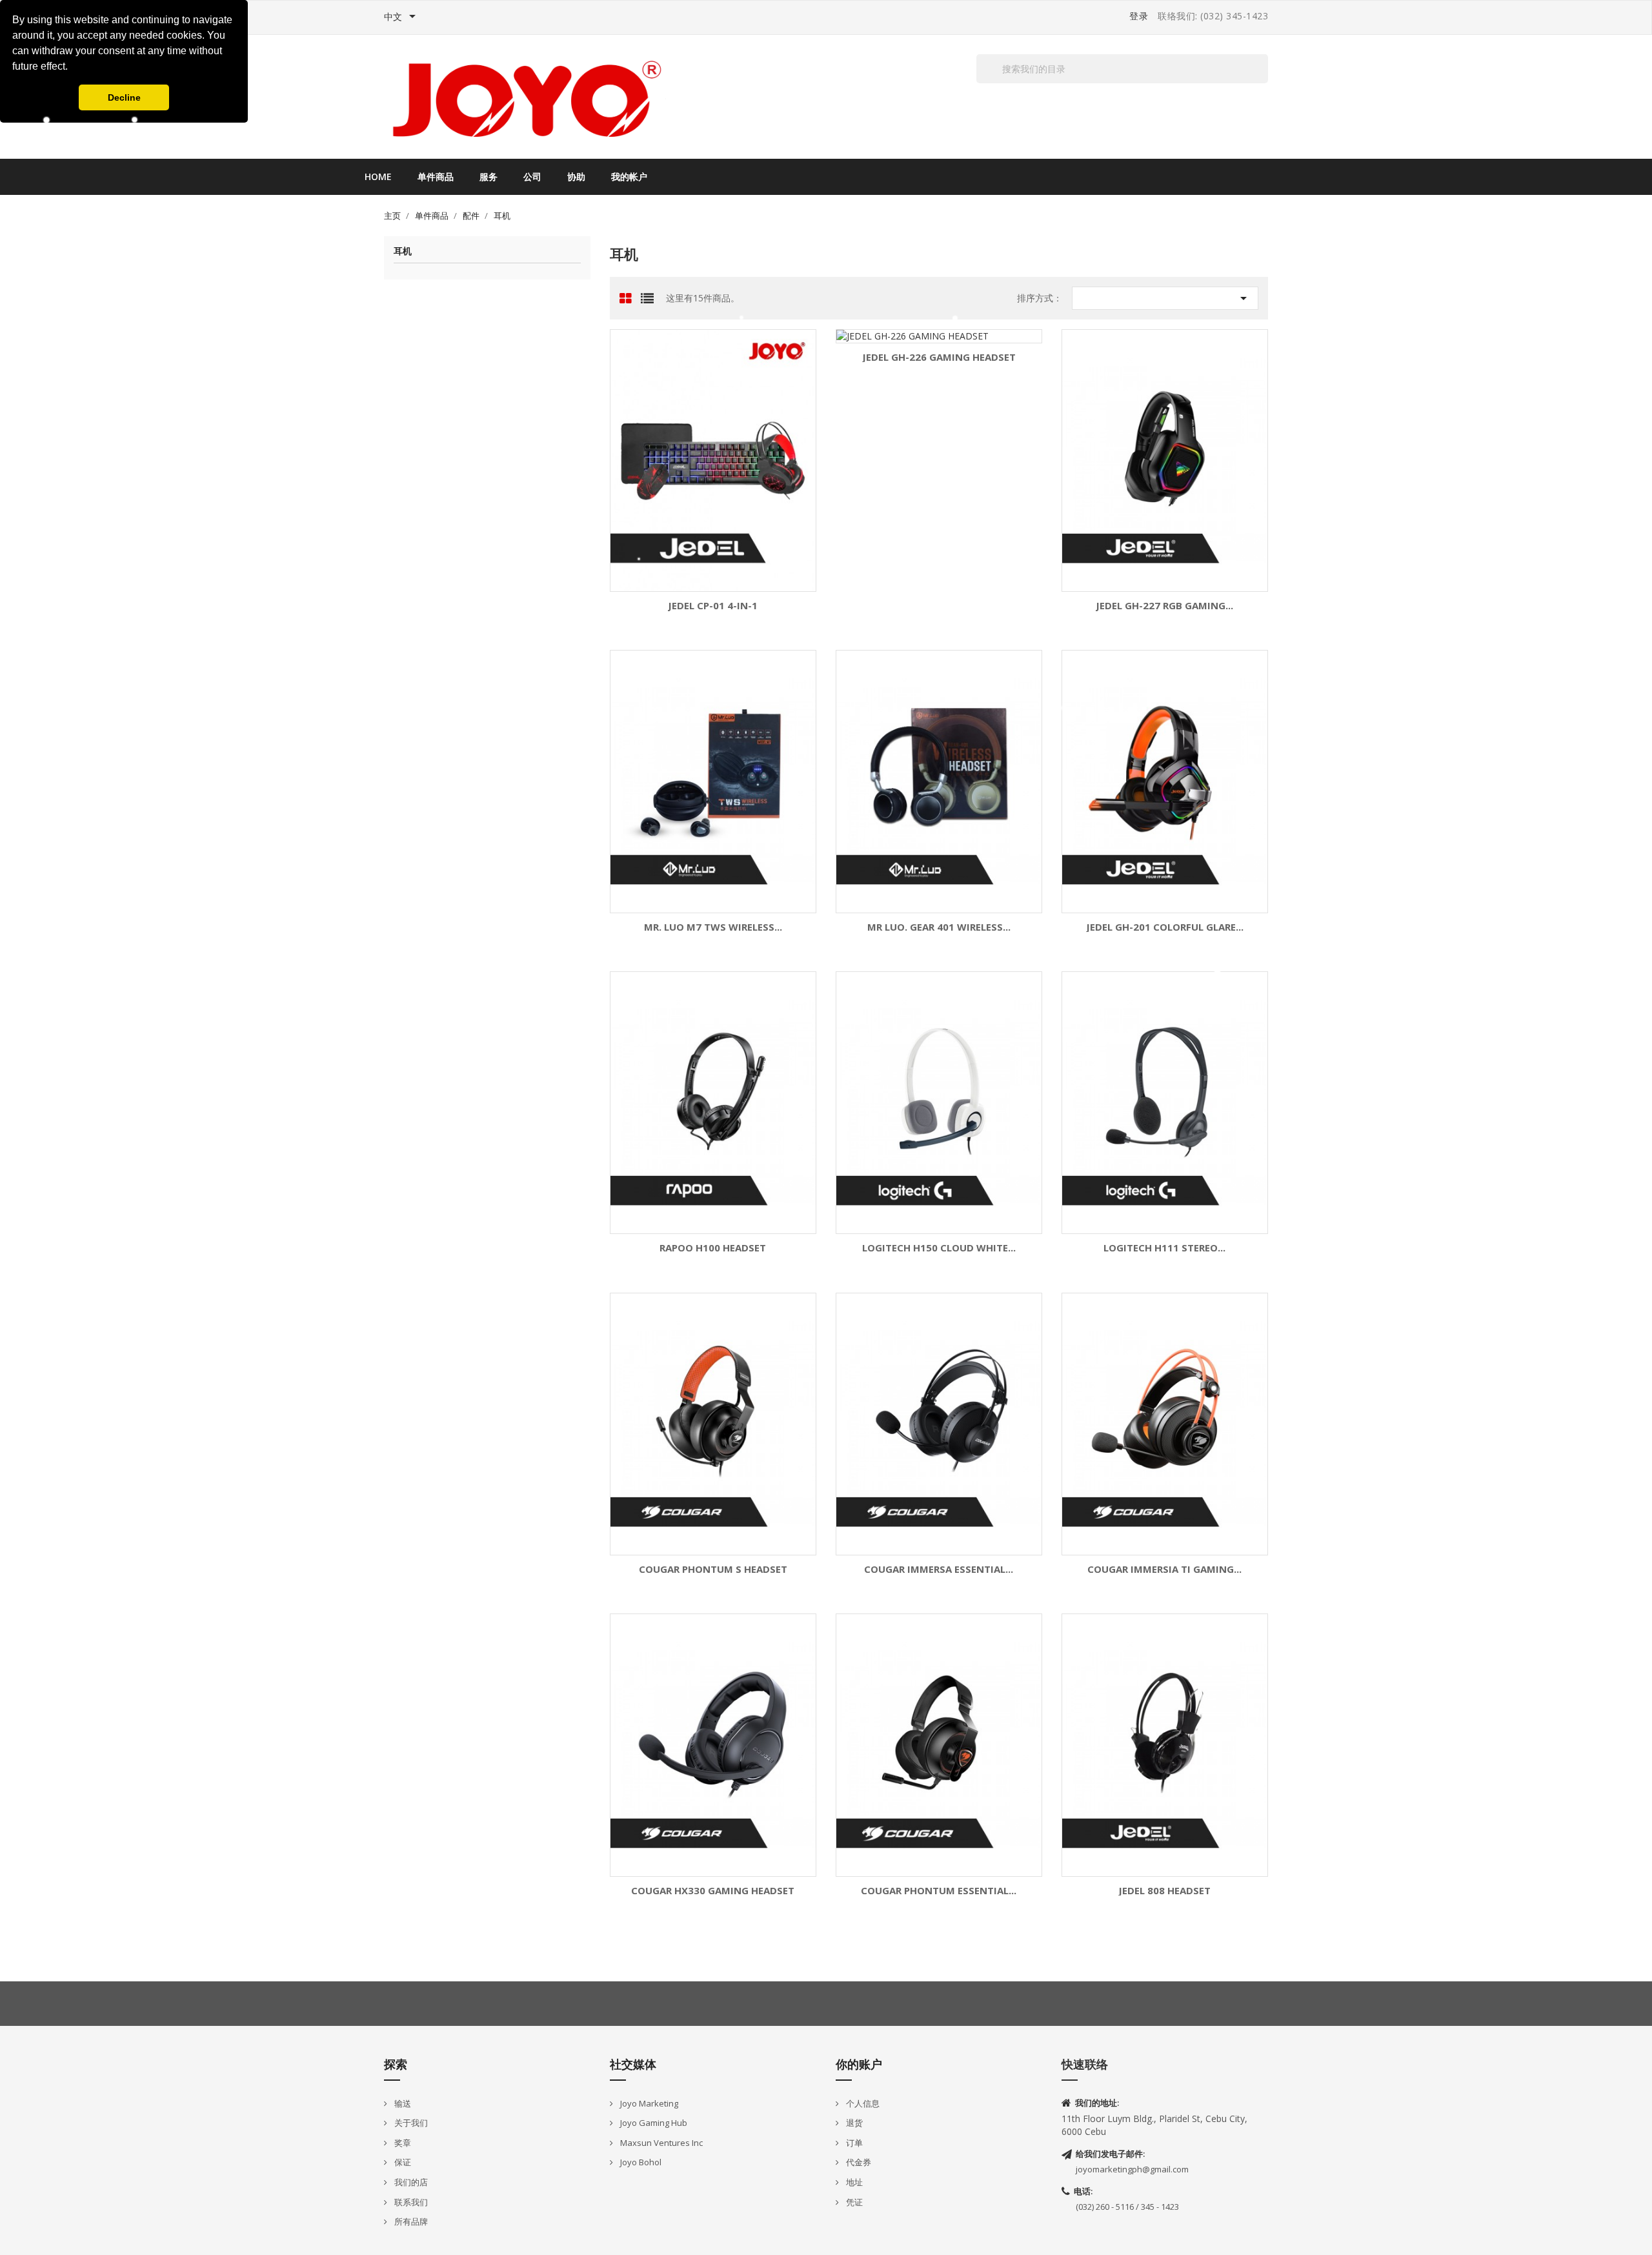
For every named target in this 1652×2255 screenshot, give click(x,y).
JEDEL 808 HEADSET (1164, 1891)
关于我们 (410, 2123)
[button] (72, 68)
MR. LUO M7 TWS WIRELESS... (713, 927)
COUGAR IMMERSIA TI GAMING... (1164, 1569)
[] (1263, 83)
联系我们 (410, 2202)
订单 (853, 2143)
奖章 (402, 2143)
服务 (489, 177)
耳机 (403, 251)
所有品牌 (410, 2221)
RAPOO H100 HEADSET (713, 1248)
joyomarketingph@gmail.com (1132, 2169)
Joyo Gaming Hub (653, 2123)
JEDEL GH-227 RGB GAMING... (1164, 606)
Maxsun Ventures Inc (660, 2143)
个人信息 (862, 2103)
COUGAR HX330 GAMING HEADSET (713, 1891)
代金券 (858, 2162)
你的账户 (859, 2064)
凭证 (853, 2202)
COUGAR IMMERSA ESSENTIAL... (939, 1569)
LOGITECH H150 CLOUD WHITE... (939, 1248)
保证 (402, 2162)
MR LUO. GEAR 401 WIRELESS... (939, 927)
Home (378, 177)
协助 (576, 177)
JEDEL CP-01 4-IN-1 (713, 606)
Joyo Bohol (640, 2162)
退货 (853, 2123)
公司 (532, 177)
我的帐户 (629, 177)
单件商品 (436, 177)
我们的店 (410, 2182)
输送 (402, 2103)
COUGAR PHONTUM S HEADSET (713, 1569)
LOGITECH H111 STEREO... (1164, 1248)
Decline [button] (124, 97)
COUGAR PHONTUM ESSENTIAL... (939, 1891)
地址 (853, 2182)
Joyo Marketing (648, 2103)
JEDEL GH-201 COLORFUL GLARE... (1165, 927)
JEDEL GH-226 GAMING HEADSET (939, 357)
